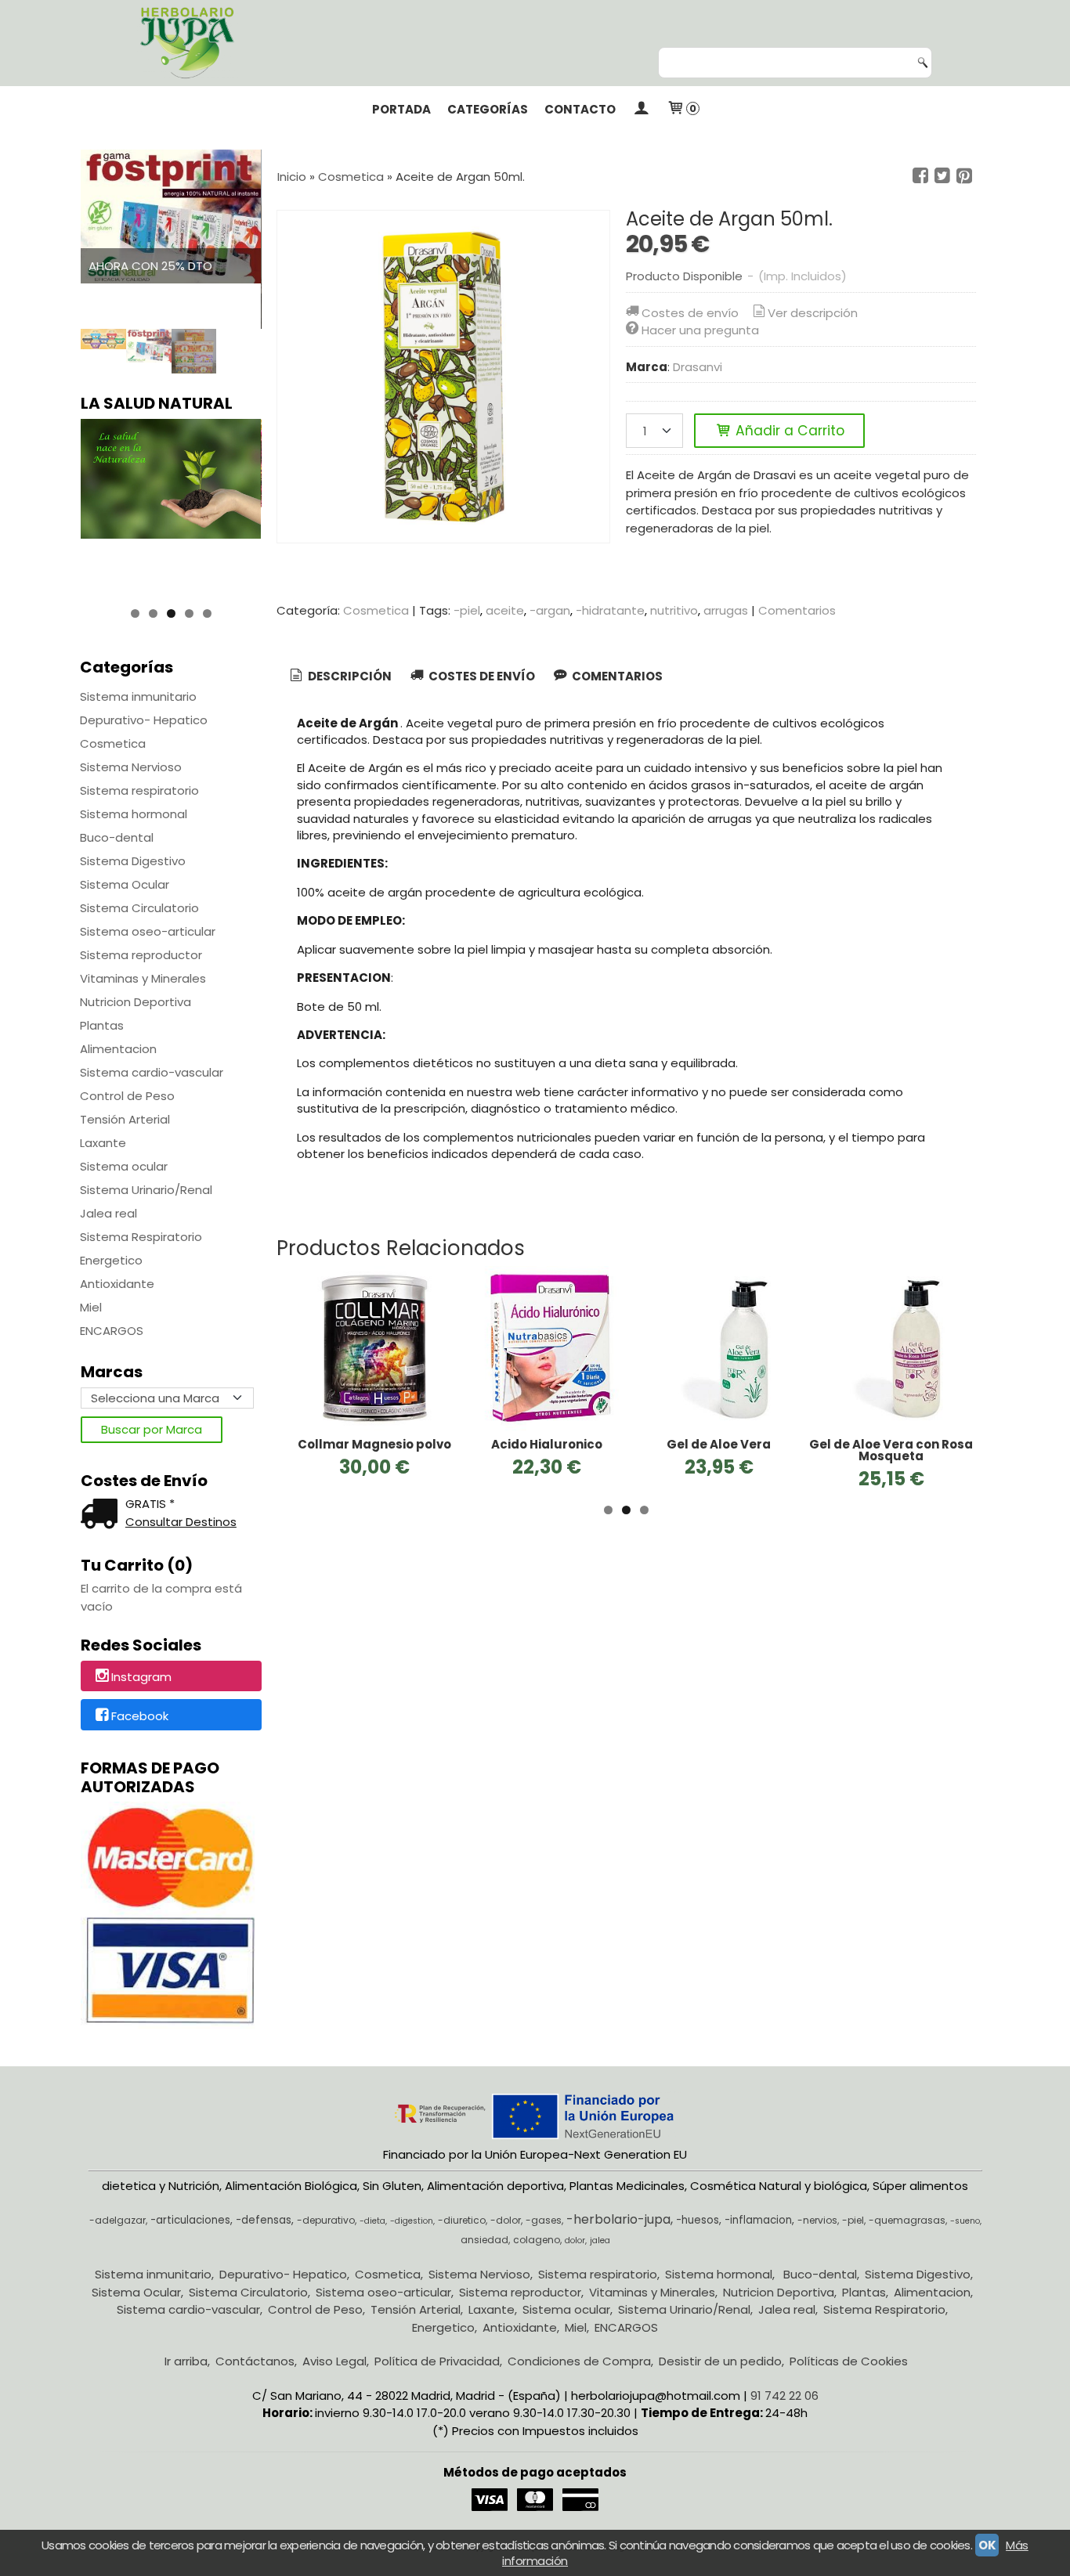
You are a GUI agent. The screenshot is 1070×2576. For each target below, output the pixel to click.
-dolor (506, 2220)
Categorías (488, 109)
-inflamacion (758, 2220)
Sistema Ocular (125, 884)
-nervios (817, 2220)
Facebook (140, 1716)
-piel (467, 610)
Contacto (580, 109)
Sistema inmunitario (138, 696)
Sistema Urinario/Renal (146, 1190)
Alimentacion (118, 1049)
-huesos (698, 2220)
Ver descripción (813, 313)
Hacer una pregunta (700, 330)
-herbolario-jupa (618, 2219)
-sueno (965, 2221)
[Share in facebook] (920, 176)
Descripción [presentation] (349, 676)
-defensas (264, 2220)
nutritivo (674, 610)
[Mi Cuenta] (641, 110)
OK (987, 2545)
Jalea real (108, 1213)
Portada (401, 109)
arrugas (726, 610)
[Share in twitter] (942, 176)
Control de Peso (127, 1096)
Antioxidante (117, 1284)
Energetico (111, 1260)
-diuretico (462, 2220)
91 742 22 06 (784, 2396)
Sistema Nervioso (131, 767)
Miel (91, 1307)
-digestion (412, 2221)
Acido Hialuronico (547, 1444)
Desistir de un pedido (720, 2361)
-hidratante (610, 610)
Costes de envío (690, 313)
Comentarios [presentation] (616, 676)
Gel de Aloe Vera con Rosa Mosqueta (891, 1450)
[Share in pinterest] (964, 176)
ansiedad (484, 2240)
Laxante (103, 1143)
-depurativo (326, 2220)
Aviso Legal (334, 2361)
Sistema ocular (124, 1166)
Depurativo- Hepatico (144, 720)
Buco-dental (117, 837)
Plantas (102, 1025)
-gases (544, 2220)
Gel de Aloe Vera (719, 1444)
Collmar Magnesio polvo (374, 1444)
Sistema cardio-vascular (152, 1072)
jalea (600, 2240)
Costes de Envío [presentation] (481, 676)
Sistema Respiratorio (141, 1237)
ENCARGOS (112, 1331)
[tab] (340, 677)
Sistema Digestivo (133, 861)
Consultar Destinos (181, 1522)
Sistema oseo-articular (148, 931)
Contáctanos (255, 2361)
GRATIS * (150, 1504)
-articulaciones (190, 2220)
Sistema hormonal (134, 814)
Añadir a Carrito (788, 431)
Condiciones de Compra (579, 2361)
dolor (575, 2240)
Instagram (141, 1677)
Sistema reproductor (141, 955)
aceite (505, 610)
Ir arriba (186, 2361)
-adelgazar (117, 2220)
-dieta (372, 2221)
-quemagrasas (907, 2220)
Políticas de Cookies (849, 2361)
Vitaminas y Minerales (143, 978)
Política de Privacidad (437, 2361)
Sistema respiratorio (139, 790)
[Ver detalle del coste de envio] (103, 1515)
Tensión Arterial (125, 1119)
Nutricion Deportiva (136, 1002)
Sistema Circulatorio (139, 908)
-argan (550, 610)
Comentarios (797, 610)
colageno (537, 2240)
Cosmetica (113, 743)
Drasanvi (698, 367)
